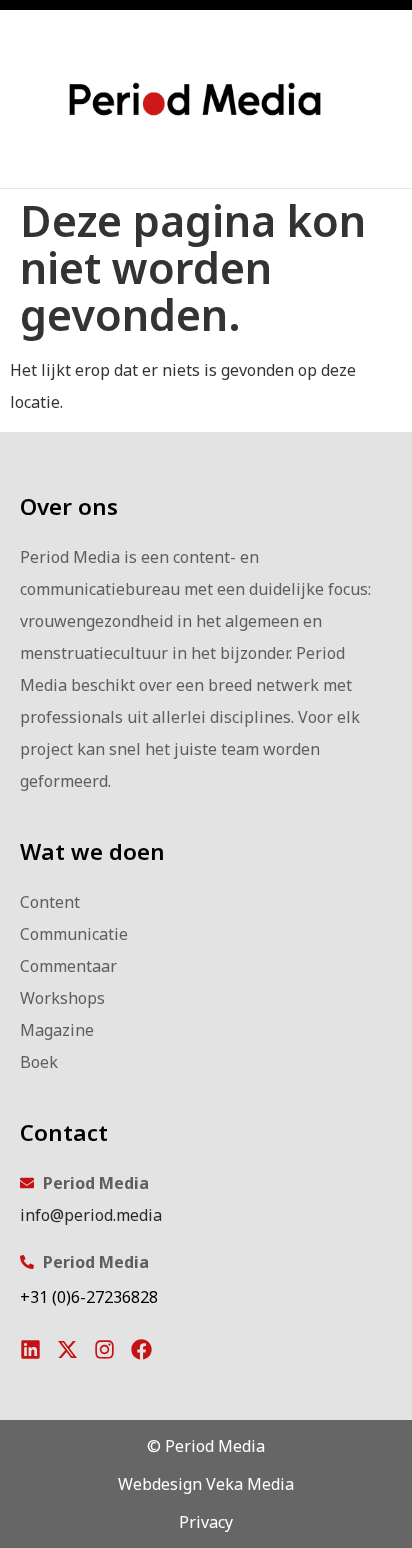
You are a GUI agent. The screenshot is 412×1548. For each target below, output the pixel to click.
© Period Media (206, 1446)
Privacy (206, 1522)
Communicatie (74, 934)
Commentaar (68, 966)
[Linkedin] (30, 1349)
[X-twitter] (67, 1349)
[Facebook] (141, 1349)
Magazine (57, 1030)
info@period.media (91, 1215)
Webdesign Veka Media (206, 1484)
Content (50, 902)
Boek (39, 1062)
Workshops (62, 998)
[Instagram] (104, 1349)
